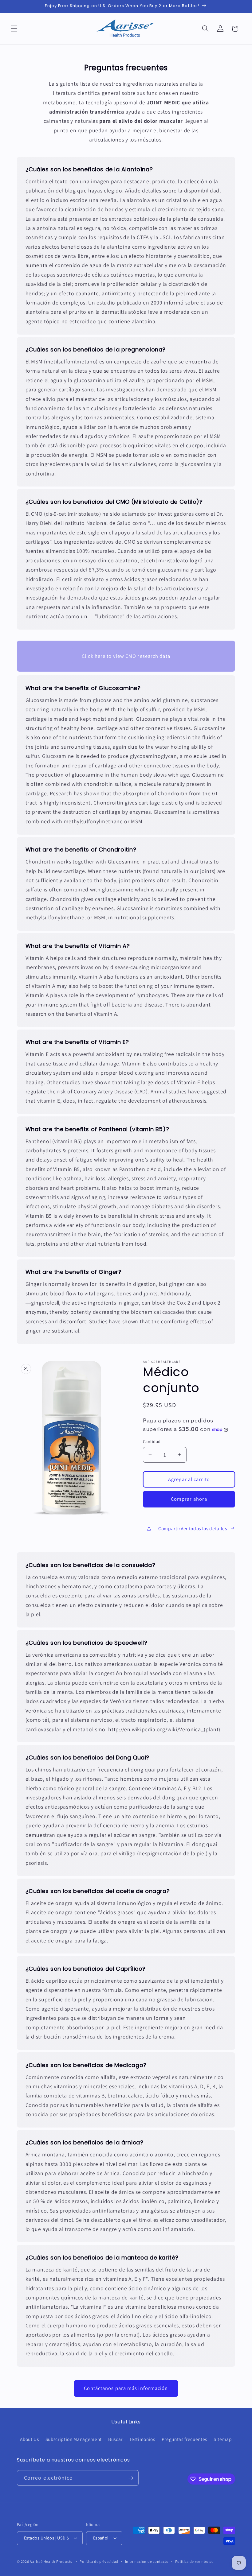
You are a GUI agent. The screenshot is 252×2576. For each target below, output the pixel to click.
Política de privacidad (99, 2561)
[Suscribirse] (131, 2478)
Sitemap (223, 2439)
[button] (14, 29)
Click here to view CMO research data (126, 656)
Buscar (115, 2439)
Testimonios (142, 2439)
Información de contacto (147, 2561)
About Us (29, 2439)
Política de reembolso (195, 2561)
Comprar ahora (189, 1499)
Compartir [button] (169, 1528)
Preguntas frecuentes (184, 2439)
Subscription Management (74, 2439)
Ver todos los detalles (204, 1528)
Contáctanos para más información (126, 2388)
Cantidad (152, 1441)
